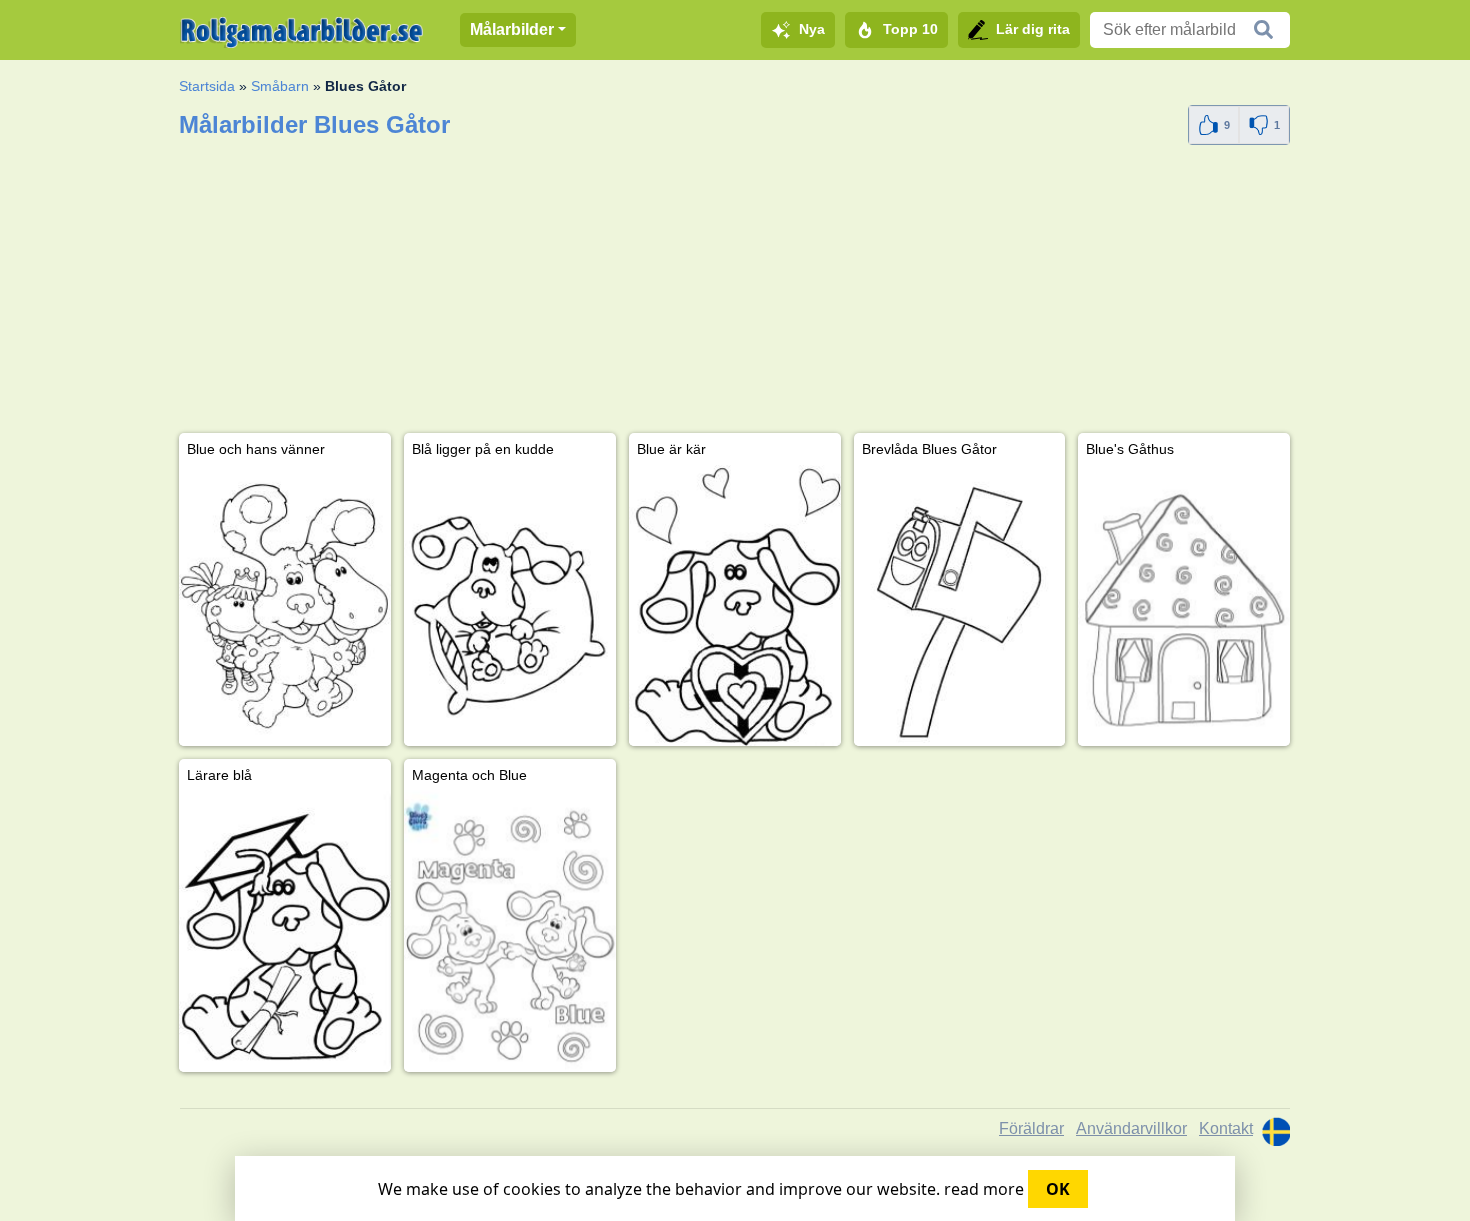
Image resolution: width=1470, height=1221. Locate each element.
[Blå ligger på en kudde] (510, 605)
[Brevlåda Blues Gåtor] (960, 605)
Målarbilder (512, 29)
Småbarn (280, 86)
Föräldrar (1031, 1128)
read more (984, 1189)
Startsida (207, 86)
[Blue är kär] (735, 605)
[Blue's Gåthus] (1184, 605)
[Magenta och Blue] (510, 931)
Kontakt (1226, 1128)
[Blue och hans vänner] (285, 605)
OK (1058, 1189)
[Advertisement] (734, 293)
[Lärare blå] (285, 931)
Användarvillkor (1131, 1128)
